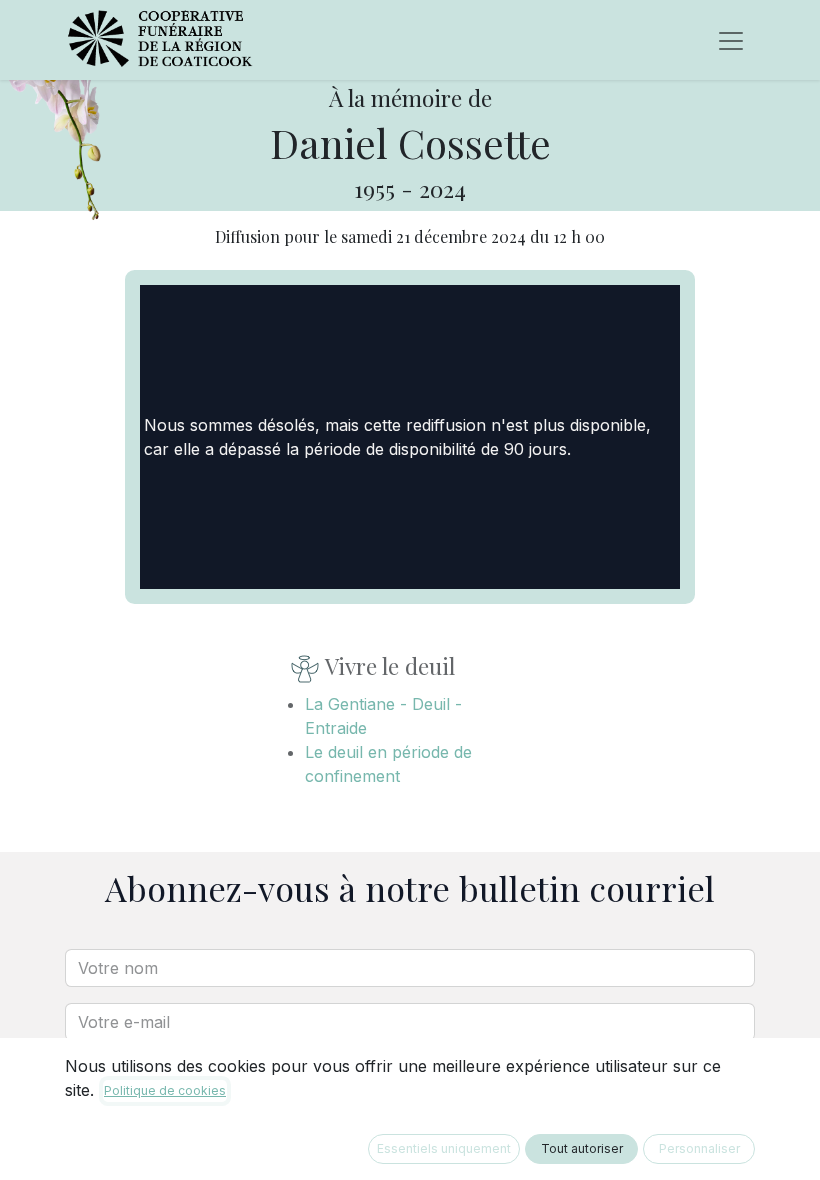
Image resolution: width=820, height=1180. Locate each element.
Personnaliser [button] (699, 1148)
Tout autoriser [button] (582, 1148)
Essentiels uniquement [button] (444, 1148)
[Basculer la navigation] (731, 40)
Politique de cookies (165, 1090)
